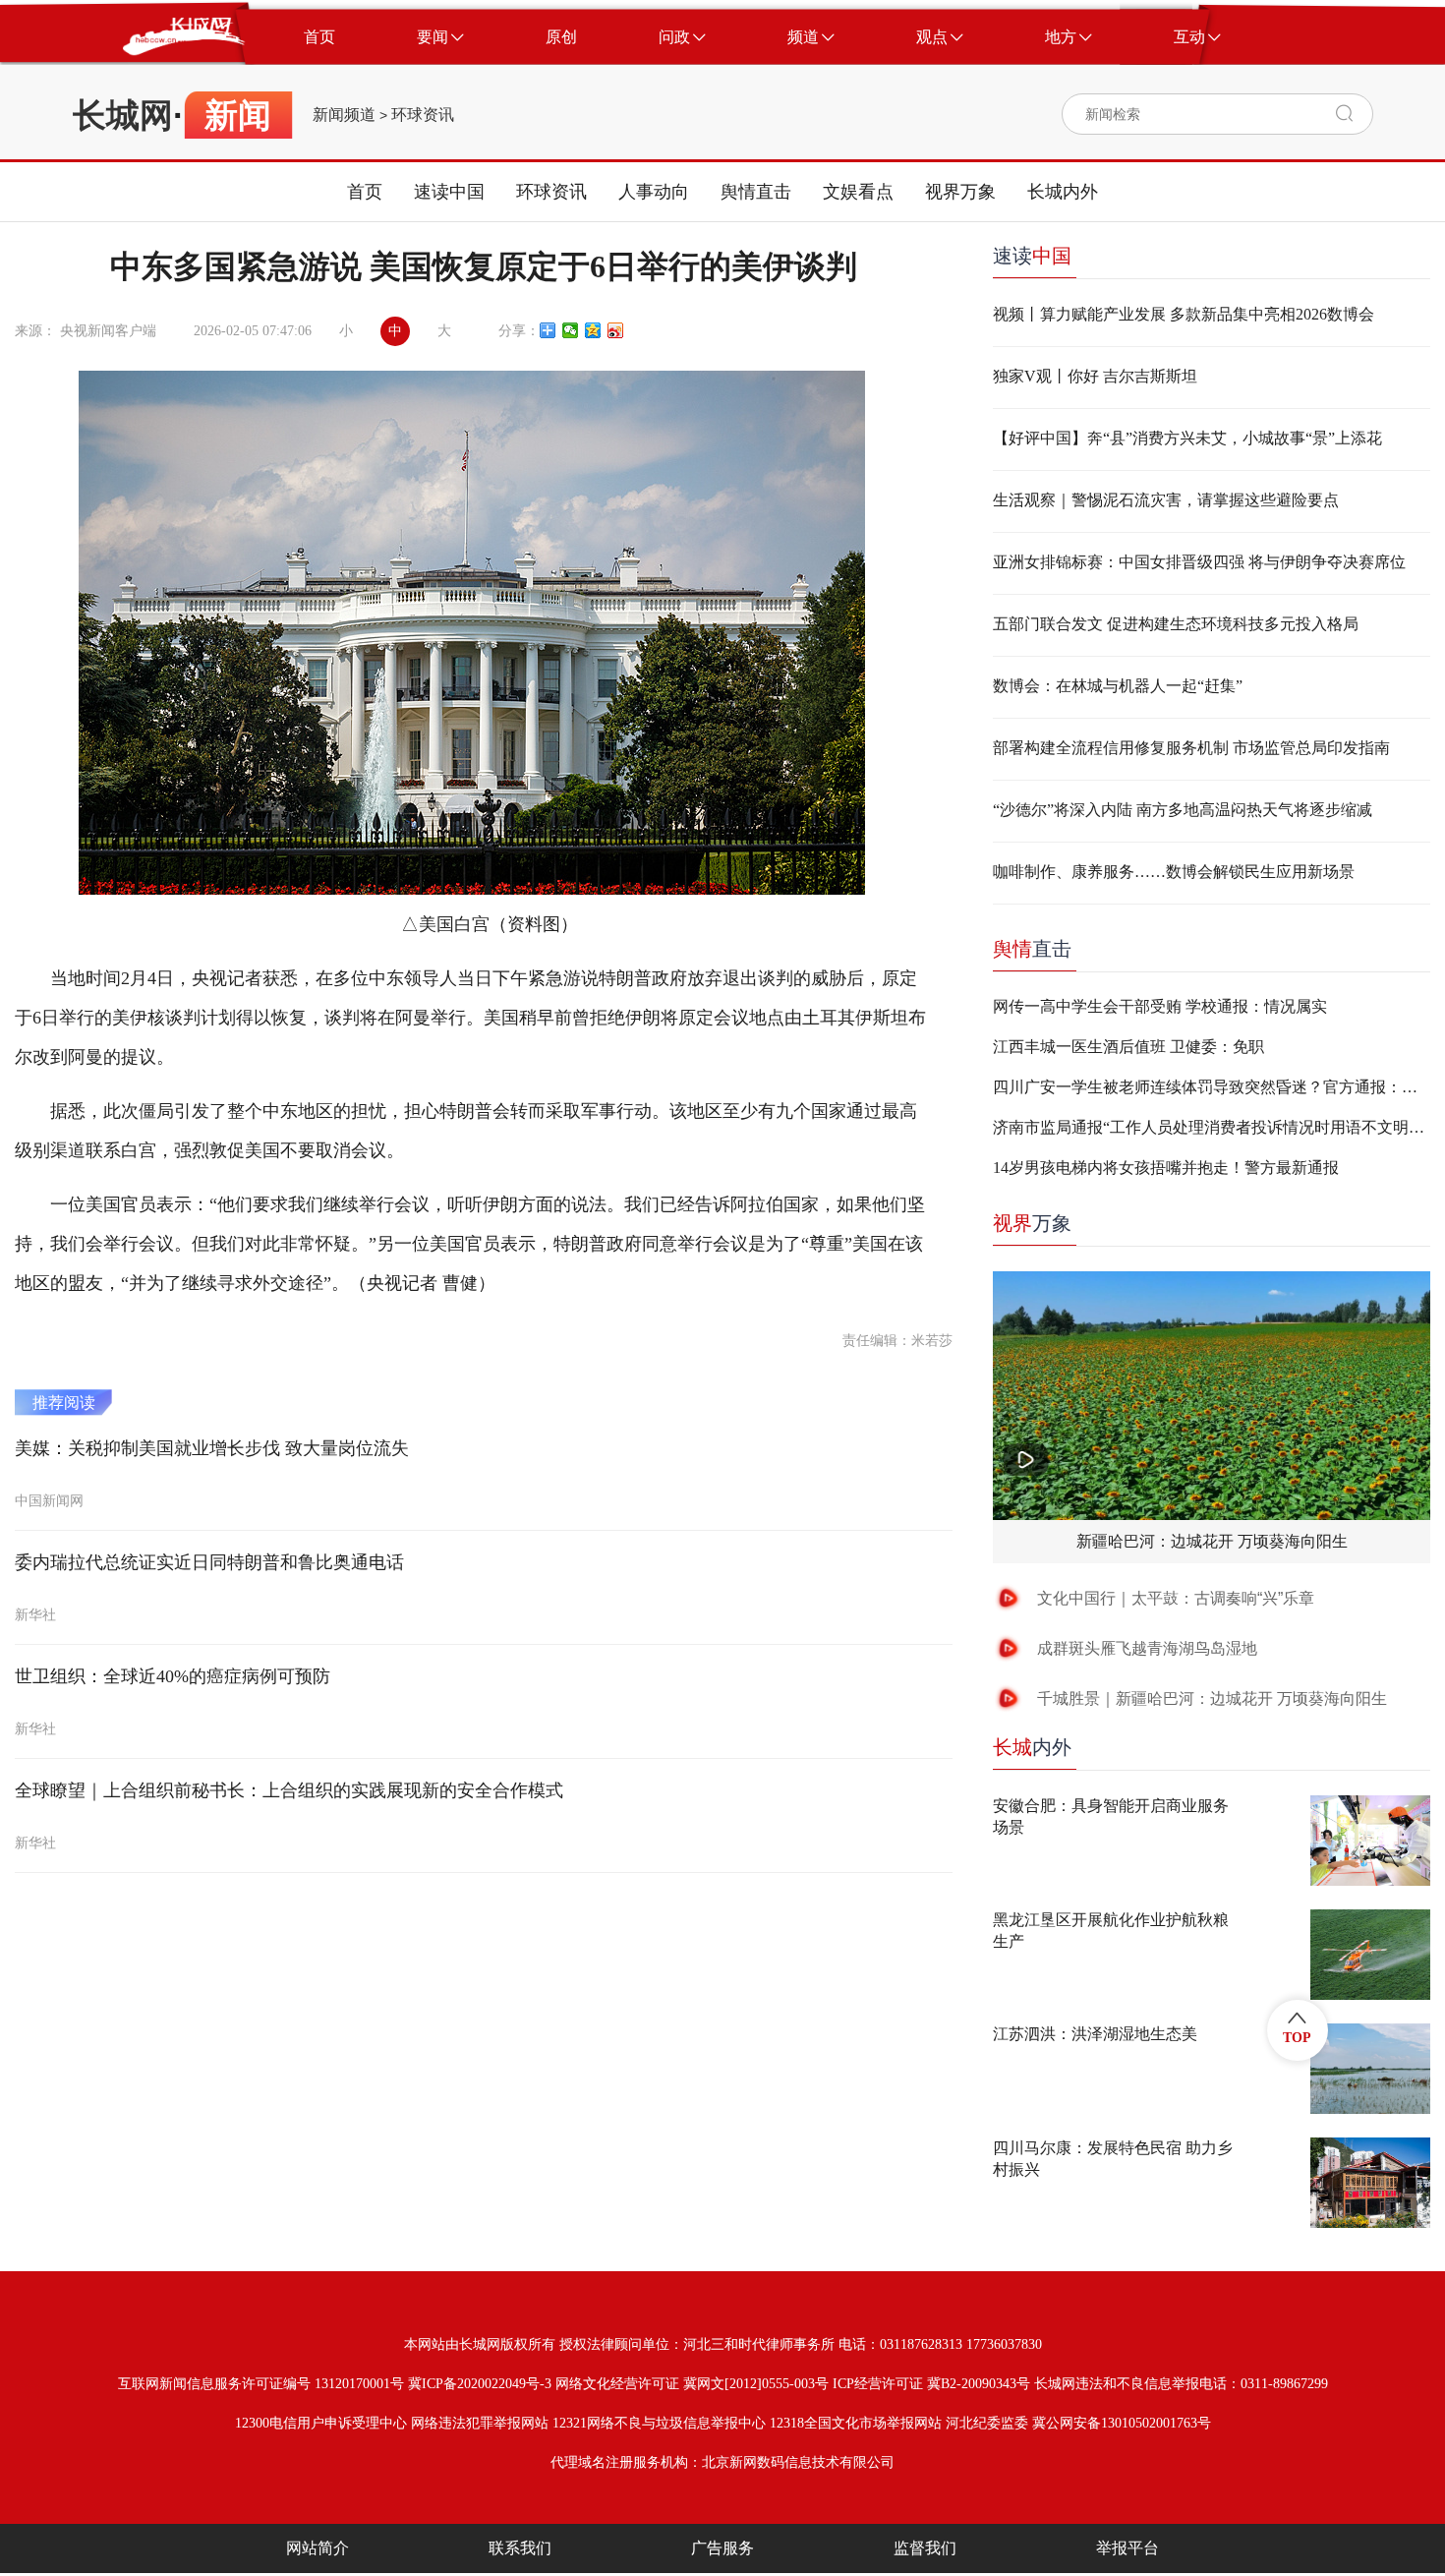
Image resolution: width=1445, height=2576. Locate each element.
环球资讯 (423, 115)
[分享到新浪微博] (616, 330)
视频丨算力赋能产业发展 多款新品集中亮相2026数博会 (1184, 314)
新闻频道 (344, 115)
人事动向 (654, 192)
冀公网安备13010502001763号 (1122, 2423)
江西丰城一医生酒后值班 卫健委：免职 (1128, 1047)
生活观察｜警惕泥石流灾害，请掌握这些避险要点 (1166, 500)
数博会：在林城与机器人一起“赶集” (1118, 686)
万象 (1032, 1223)
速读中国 (449, 192)
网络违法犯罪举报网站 (480, 2423)
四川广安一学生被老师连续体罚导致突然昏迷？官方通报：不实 (1212, 1087)
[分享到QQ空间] (593, 330)
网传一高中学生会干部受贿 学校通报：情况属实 (1160, 1006)
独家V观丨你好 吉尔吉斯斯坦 (1095, 376)
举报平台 (1127, 2548)
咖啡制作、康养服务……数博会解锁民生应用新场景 (1174, 872)
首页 (365, 192)
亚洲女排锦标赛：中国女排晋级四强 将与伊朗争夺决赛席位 (1199, 562)
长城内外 (1063, 192)
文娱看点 (858, 192)
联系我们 (520, 2548)
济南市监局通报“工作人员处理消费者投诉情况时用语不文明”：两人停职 (1212, 1127)
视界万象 (960, 192)
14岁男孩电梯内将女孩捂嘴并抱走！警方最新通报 (1166, 1168)
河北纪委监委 (987, 2423)
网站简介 (318, 2548)
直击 (1032, 949)
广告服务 (722, 2548)
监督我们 (925, 2548)
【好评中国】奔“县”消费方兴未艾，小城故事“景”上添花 (1187, 438)
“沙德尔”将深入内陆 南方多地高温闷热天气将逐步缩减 (1183, 810)
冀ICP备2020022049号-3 (480, 2384)
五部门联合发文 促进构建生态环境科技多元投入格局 (1176, 624)
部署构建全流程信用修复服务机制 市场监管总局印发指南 (1191, 748)
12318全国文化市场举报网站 (856, 2423)
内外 (1032, 1747)
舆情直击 (756, 192)
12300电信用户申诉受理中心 (321, 2423)
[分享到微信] (571, 330)
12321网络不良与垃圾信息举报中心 (659, 2423)
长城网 (123, 115)
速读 (1032, 256)
